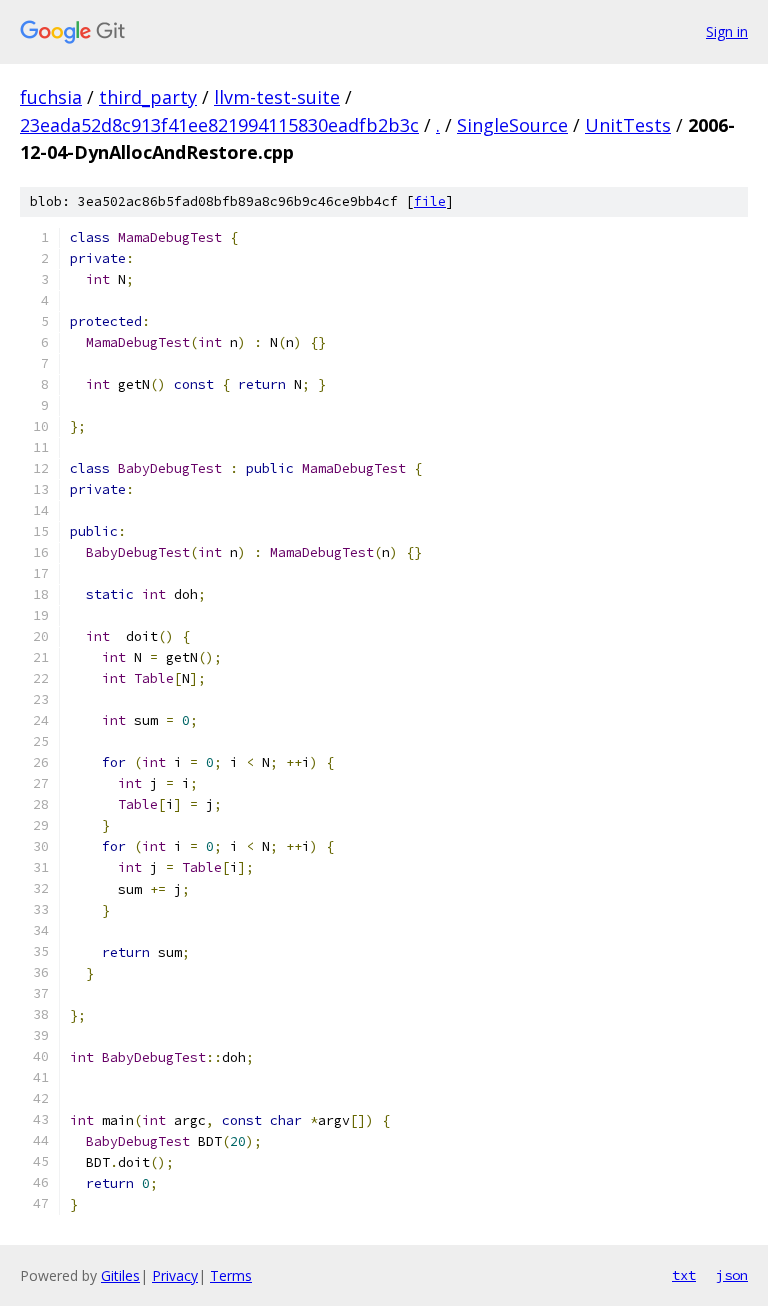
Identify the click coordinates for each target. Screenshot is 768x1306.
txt (684, 1275)
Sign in (727, 31)
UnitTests (628, 125)
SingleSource (512, 125)
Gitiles (120, 1275)
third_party (148, 97)
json (732, 1275)
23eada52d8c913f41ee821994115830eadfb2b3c (219, 125)
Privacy (175, 1275)
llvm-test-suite (277, 97)
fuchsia (51, 97)
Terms (231, 1275)
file (430, 201)
